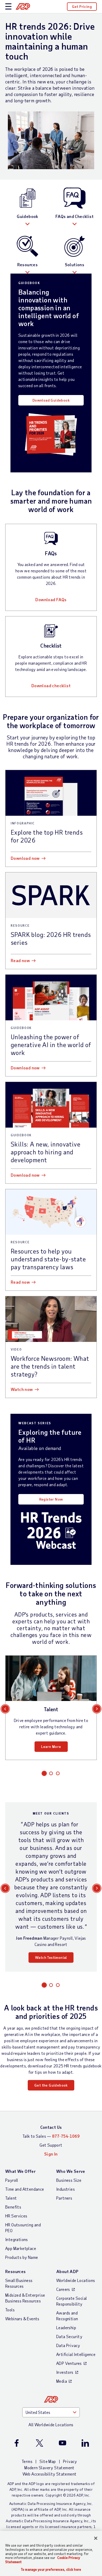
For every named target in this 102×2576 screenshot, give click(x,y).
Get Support (51, 2145)
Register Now (51, 1499)
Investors (65, 2372)
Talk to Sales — (51, 2136)
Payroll (12, 2180)
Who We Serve (71, 2171)
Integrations (17, 2239)
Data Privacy (68, 2345)
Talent (11, 2198)
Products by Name (22, 2257)
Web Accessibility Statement (50, 2474)
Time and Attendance (25, 2189)
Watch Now (22, 1389)
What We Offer (20, 2171)
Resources (28, 265)
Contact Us (51, 2127)
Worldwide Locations (76, 2280)
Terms (27, 2461)
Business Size (69, 2180)
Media (62, 2381)
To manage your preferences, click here (51, 2570)
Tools (10, 2310)
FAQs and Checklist (75, 216)
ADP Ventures (69, 2363)
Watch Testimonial (51, 1957)
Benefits (13, 2207)
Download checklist (51, 686)
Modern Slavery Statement (49, 2468)
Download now (25, 858)
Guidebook (27, 216)
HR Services (16, 2216)
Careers (63, 2289)
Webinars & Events (22, 2319)
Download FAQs (51, 599)
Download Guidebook (51, 400)
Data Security (69, 2336)
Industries (66, 2189)
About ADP (67, 2271)
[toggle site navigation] (8, 7)
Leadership (66, 2327)
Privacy (70, 2461)
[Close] (96, 2538)
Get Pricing (82, 6)
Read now (20, 960)
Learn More (51, 1746)
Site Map (48, 2461)
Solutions (75, 265)
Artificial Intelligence (76, 2354)
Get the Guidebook (51, 2085)
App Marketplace (21, 2248)
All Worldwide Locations (51, 2425)
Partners (64, 2198)
